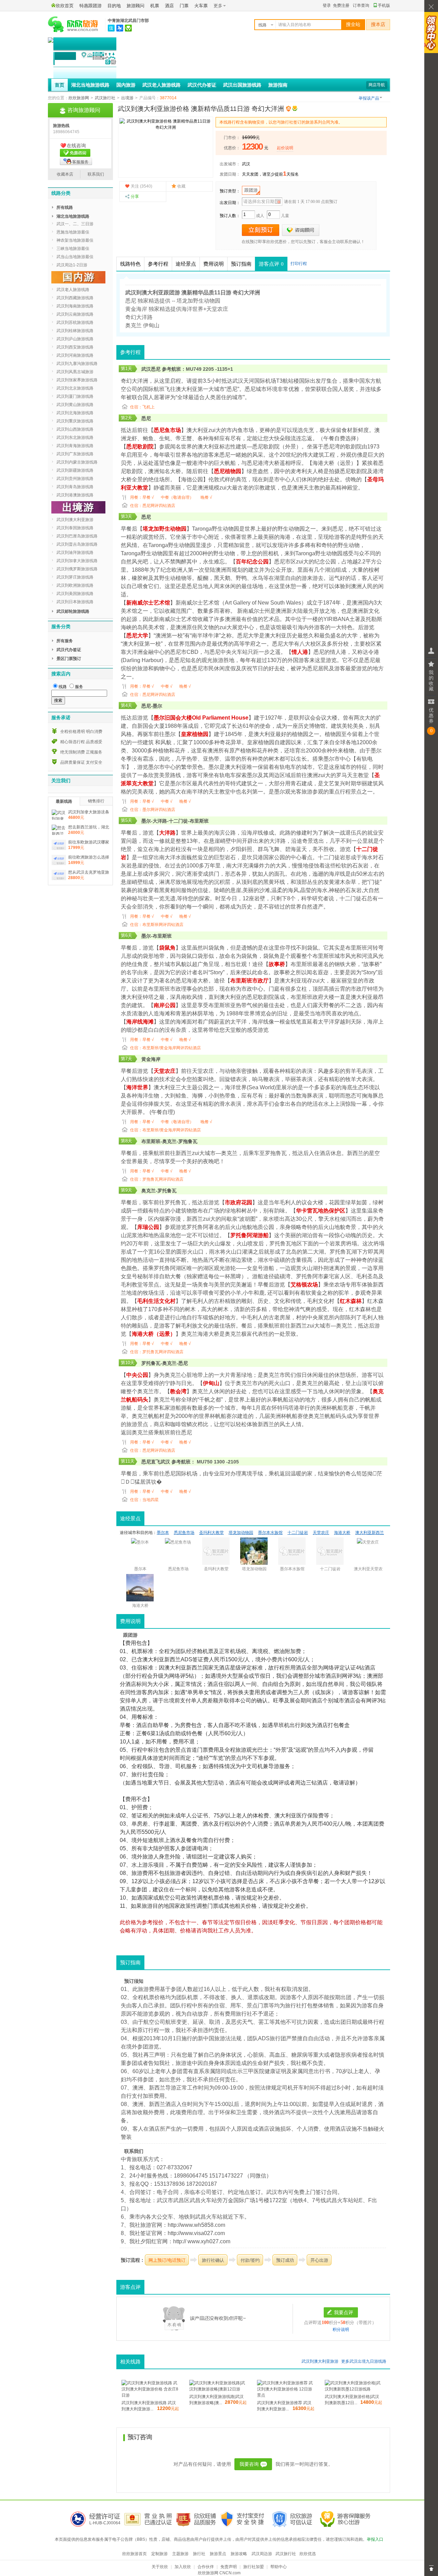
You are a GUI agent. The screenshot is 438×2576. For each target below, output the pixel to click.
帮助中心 (279, 2567)
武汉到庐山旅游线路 (75, 339)
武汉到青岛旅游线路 (75, 487)
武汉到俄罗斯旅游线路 (77, 569)
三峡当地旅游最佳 (73, 249)
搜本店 (378, 24)
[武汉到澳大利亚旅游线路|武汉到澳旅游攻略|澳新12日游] (218, 2389)
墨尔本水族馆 (270, 1533)
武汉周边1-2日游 (72, 265)
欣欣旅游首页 (134, 2554)
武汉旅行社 (105, 98)
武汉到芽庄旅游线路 (75, 577)
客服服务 (80, 162)
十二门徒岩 (298, 1533)
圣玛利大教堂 (211, 1533)
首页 (60, 85)
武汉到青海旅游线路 (75, 446)
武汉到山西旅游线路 (75, 429)
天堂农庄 (165, 1071)
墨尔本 (163, 1533)
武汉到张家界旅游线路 (77, 380)
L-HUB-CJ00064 (105, 2523)
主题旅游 (180, 2554)
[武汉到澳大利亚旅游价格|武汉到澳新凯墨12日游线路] (353, 2389)
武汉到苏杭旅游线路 (75, 322)
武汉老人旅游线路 (162, 85)
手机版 (384, 5)
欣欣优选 (308, 2554)
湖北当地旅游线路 (90, 85)
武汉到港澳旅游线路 (75, 495)
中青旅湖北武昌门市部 (128, 21)
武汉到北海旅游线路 (75, 413)
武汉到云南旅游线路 (75, 314)
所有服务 (65, 641)
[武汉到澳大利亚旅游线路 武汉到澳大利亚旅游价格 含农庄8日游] (150, 2395)
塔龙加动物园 (241, 1533)
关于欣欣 (160, 2567)
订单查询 (361, 5)
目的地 (114, 6)
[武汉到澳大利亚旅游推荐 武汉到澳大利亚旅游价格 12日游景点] (286, 2395)
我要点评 (344, 2312)
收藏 (181, 186)
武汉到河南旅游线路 (75, 355)
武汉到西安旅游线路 (75, 347)
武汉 (246, 164)
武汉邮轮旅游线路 (73, 611)
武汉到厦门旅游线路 (75, 396)
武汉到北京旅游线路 (75, 388)
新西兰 (184, 1153)
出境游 (127, 98)
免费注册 (341, 5)
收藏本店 (65, 174)
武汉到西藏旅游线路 (75, 298)
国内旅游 (126, 85)
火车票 (201, 6)
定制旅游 (159, 2554)
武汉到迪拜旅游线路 (75, 553)
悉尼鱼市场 (167, 430)
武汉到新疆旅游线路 (75, 470)
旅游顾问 (136, 6)
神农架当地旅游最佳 (75, 240)
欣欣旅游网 (79, 98)
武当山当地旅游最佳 (75, 257)
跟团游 (251, 190)
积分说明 (341, 2330)
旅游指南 (278, 85)
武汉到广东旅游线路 (75, 454)
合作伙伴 (206, 2567)
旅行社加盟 (254, 2567)
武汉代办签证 (202, 85)
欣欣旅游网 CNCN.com (219, 2573)
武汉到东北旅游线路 (75, 437)
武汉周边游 (262, 2554)
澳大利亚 (186, 389)
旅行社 (199, 2554)
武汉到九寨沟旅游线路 (77, 364)
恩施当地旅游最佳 (73, 232)
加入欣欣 (183, 2567)
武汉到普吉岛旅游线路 (77, 544)
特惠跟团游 (91, 6)
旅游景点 (218, 2554)
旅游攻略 (239, 2554)
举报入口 (375, 2539)
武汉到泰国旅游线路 (75, 528)
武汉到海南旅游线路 (75, 306)
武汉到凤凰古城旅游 (75, 372)
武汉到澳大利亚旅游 (320, 2361)
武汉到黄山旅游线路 (75, 405)
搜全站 (353, 24)
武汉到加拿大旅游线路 (77, 561)
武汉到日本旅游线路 (75, 602)
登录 (327, 5)
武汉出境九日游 (364, 2361)
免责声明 (229, 2567)
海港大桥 (323, 463)
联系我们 (96, 174)
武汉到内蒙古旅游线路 (77, 462)
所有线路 (65, 207)
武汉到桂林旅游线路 (75, 331)
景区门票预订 (69, 659)
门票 (184, 6)
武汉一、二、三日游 (75, 224)
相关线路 (130, 2362)
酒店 (169, 6)
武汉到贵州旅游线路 (75, 479)
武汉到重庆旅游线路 (75, 421)
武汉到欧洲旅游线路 (75, 585)
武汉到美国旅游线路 (75, 594)
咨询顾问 (301, 230)
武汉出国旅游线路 (242, 85)
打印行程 (299, 264)
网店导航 (377, 85)
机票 (155, 6)
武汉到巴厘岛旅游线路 (77, 536)
